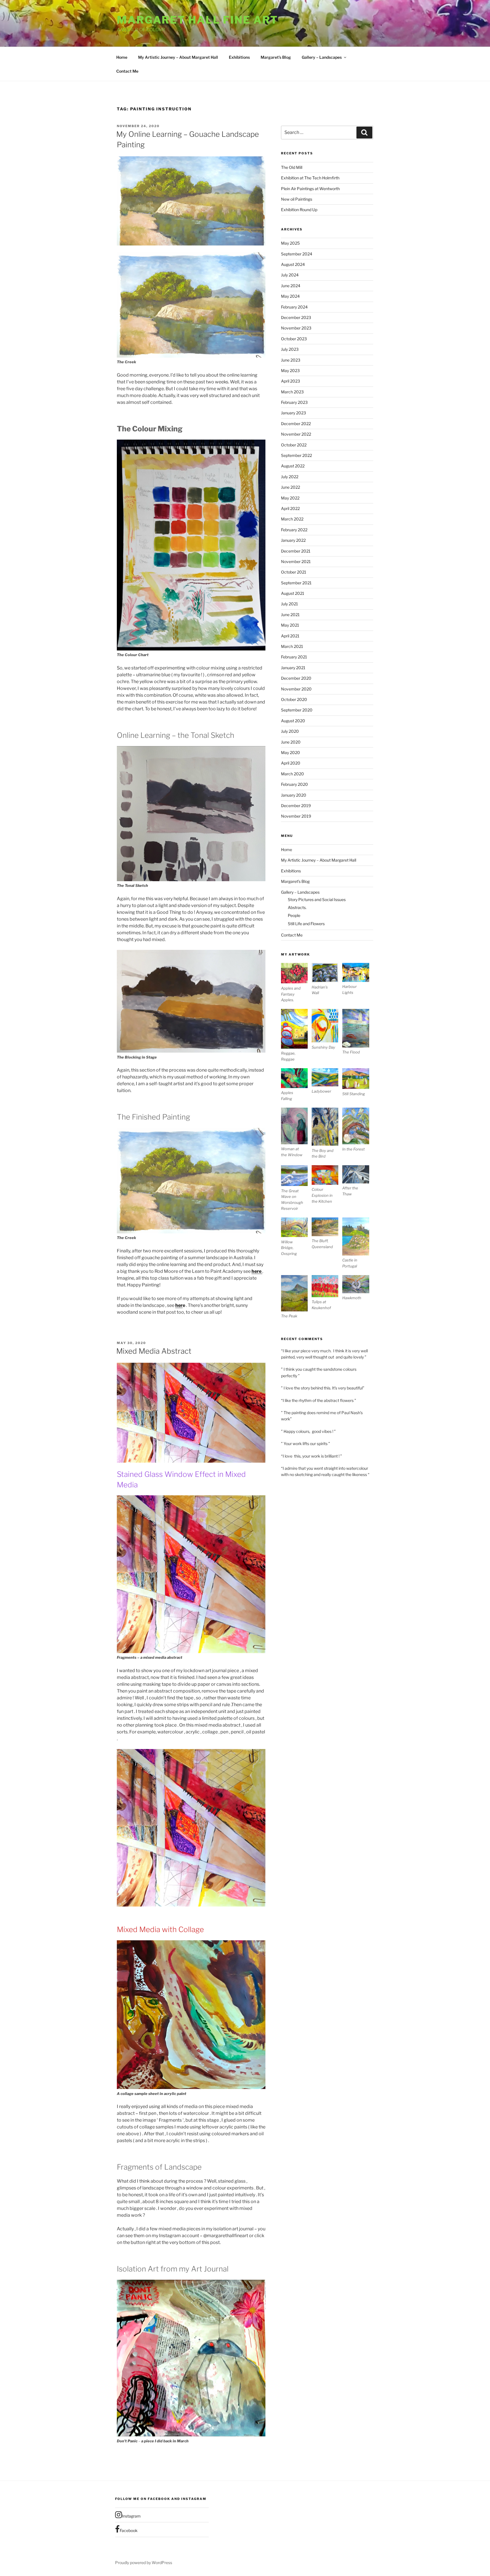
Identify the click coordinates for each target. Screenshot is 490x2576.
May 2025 (290, 243)
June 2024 (291, 286)
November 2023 (296, 328)
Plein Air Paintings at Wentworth (310, 189)
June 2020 (291, 742)
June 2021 (290, 615)
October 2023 (294, 339)
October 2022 (294, 445)
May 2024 (290, 296)
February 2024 (294, 307)
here (257, 1271)
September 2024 (297, 254)
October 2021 (294, 572)
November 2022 (296, 434)
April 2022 (290, 508)
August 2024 (293, 264)
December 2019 (296, 806)
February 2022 (294, 530)
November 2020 (296, 689)
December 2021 (296, 551)
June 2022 (291, 487)
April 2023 (291, 381)
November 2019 (296, 816)
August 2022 (293, 466)
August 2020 (293, 721)
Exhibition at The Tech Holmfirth (310, 178)
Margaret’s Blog (276, 57)
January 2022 (293, 540)
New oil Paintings (297, 199)
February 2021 (294, 657)
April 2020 (291, 763)
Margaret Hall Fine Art (198, 20)
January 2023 (293, 413)
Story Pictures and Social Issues (317, 899)
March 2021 (292, 646)
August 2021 (293, 593)
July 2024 (290, 275)
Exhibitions (239, 57)
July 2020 (290, 731)
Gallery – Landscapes (322, 57)
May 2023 (290, 370)
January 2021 (293, 668)
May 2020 (291, 752)
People (294, 915)
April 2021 (290, 636)
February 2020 (294, 784)
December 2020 (296, 678)
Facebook (129, 2530)
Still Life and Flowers (306, 924)
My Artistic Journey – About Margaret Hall (178, 57)
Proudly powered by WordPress (144, 2563)
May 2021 (290, 625)
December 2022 (296, 424)
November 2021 (296, 561)
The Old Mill (292, 167)
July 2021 (290, 604)
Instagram (131, 2516)
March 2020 (292, 774)
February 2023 (294, 402)
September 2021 (296, 583)
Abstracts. (297, 907)
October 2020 (294, 699)
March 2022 (292, 519)
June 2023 (291, 360)
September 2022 (296, 455)
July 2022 (290, 477)
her (179, 1305)
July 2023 (290, 349)
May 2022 (290, 498)
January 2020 (294, 795)
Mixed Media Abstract (154, 1351)
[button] (296, 983)
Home (122, 57)
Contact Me (127, 71)
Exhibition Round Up (299, 210)
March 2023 (292, 392)
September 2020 (297, 710)
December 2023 (296, 317)
